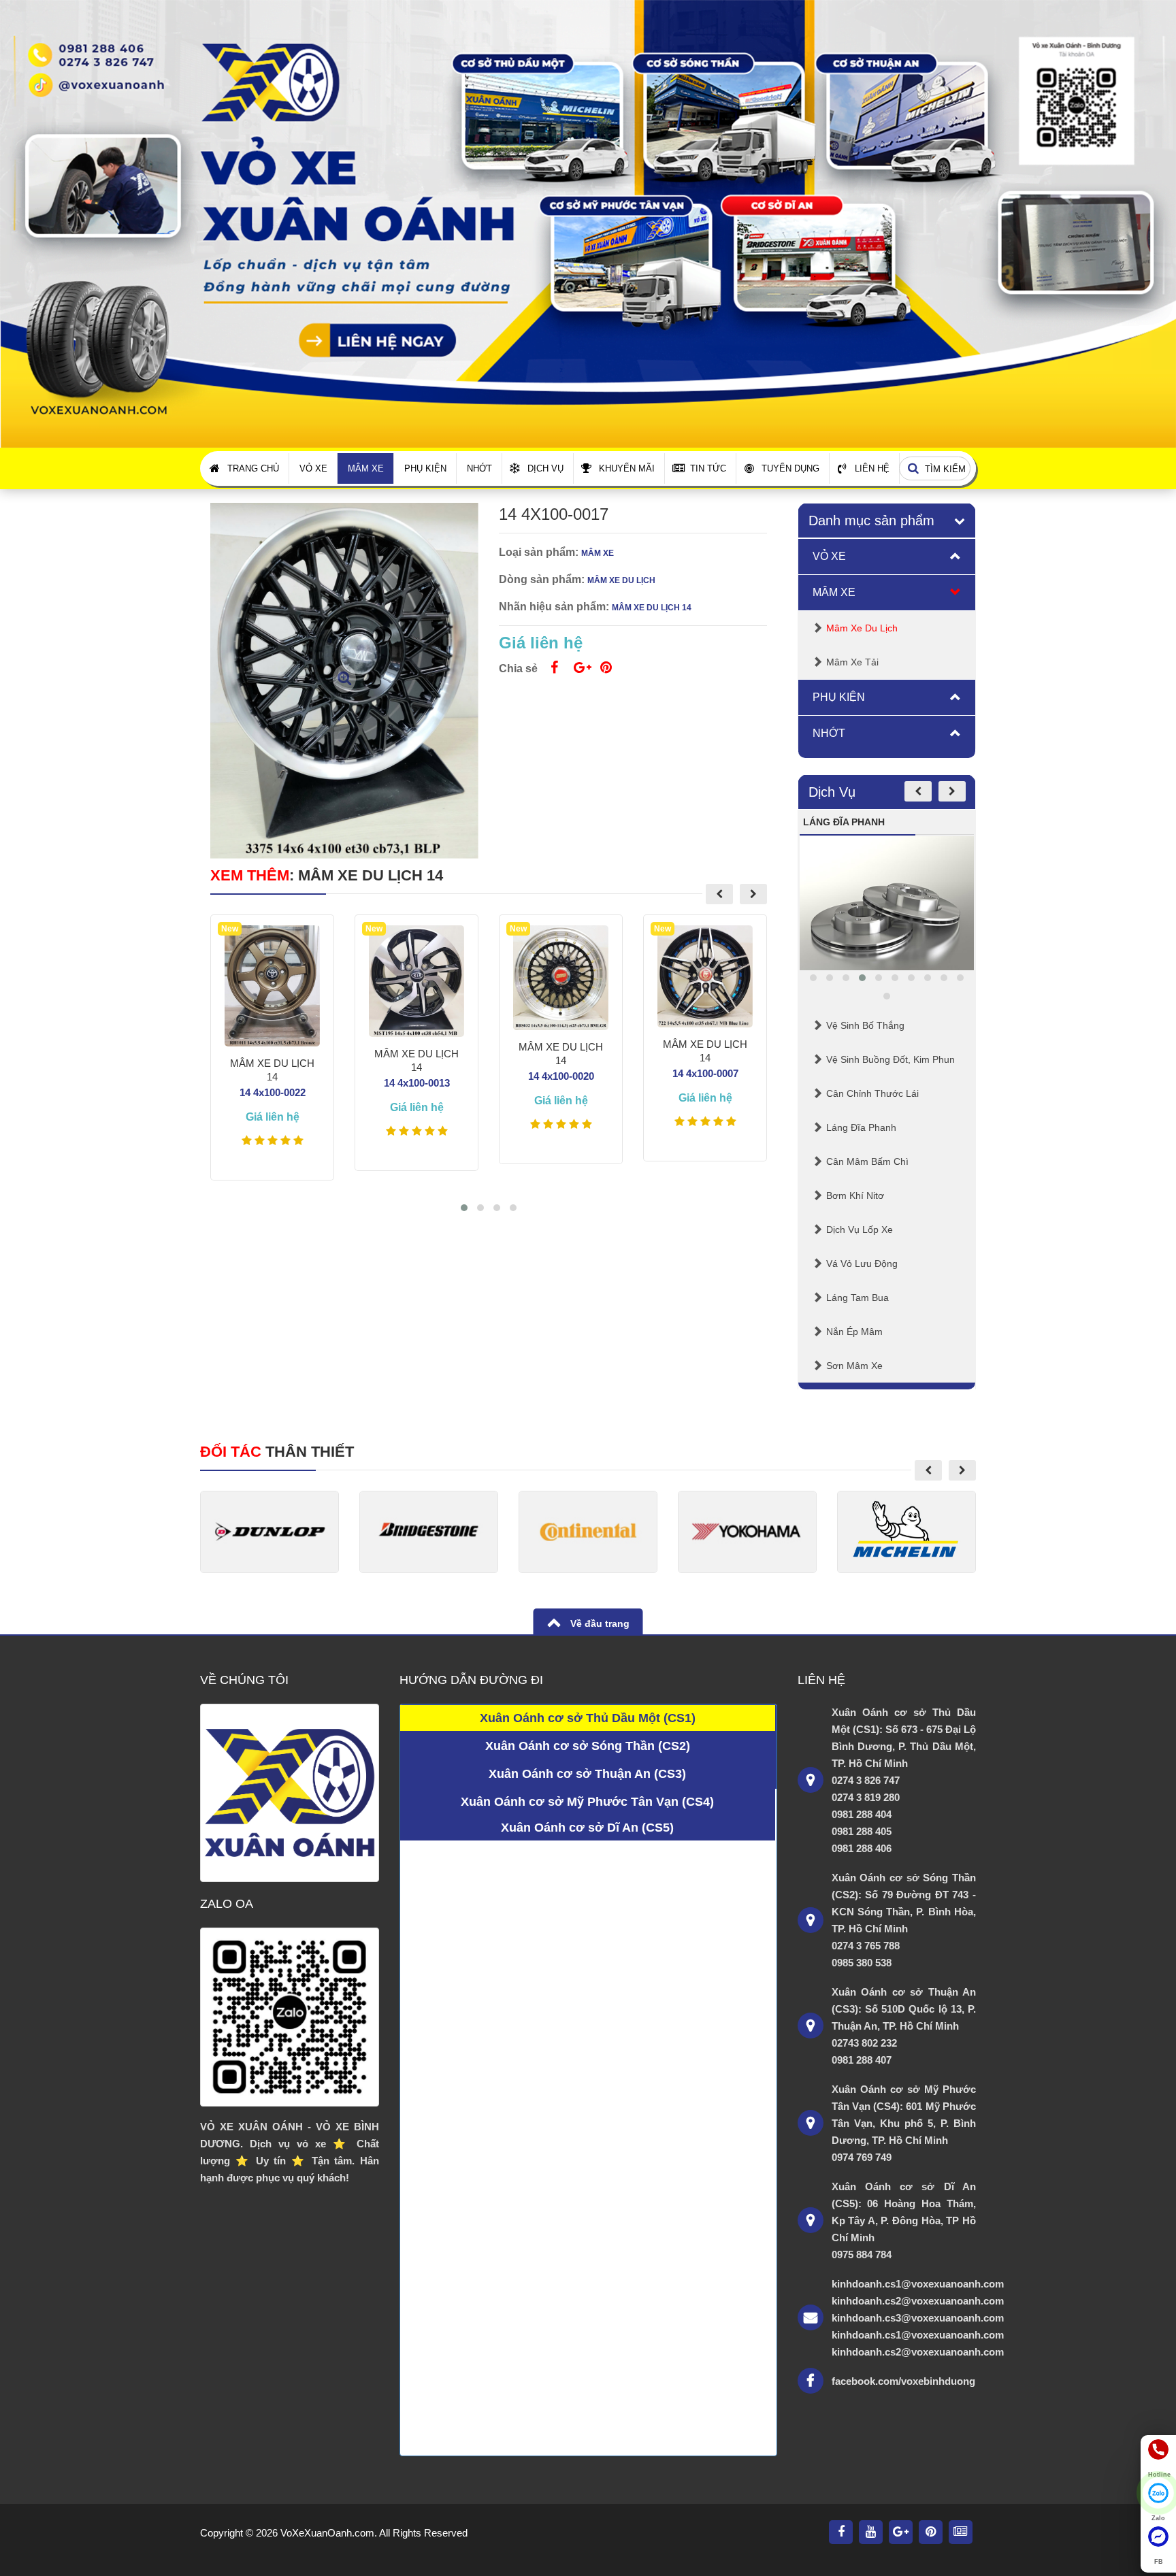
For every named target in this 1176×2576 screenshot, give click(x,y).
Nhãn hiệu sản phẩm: (554, 607)
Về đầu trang (599, 1623)
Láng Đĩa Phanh (861, 1127)
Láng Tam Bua (857, 1298)
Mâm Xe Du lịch (862, 628)
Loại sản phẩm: (539, 552)
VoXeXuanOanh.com (327, 2533)
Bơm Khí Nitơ (855, 1195)
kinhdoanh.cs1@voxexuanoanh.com (904, 2284)
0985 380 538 (862, 1963)
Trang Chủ (253, 468)
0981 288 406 (862, 1848)
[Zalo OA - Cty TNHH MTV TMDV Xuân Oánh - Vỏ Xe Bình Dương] (290, 2017)
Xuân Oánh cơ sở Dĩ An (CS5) (587, 1828)
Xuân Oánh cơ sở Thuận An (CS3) (587, 1774)
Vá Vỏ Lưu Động (862, 1264)
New (230, 929)
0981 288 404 (862, 1814)
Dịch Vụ (545, 468)
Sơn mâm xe (854, 1366)
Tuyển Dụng (790, 468)
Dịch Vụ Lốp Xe (860, 1229)
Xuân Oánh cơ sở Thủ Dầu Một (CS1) (588, 1718)
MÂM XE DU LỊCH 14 (371, 875)
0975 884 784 (862, 2255)
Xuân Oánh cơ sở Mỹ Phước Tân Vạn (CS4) (587, 1802)
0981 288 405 (862, 1831)
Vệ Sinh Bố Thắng (865, 1025)
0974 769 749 (862, 2157)
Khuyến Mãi (627, 468)
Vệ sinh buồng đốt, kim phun (891, 1059)
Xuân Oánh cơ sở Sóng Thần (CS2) (588, 1746)
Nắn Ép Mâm (854, 1332)
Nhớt (479, 468)
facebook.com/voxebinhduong (903, 2381)
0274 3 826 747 (866, 1780)
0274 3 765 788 (866, 1946)
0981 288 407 (862, 2060)
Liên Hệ (872, 468)
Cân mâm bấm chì (867, 1161)
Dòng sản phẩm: (542, 579)
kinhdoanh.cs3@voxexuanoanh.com (904, 2318)
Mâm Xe (366, 468)
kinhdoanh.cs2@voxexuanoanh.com (904, 2301)
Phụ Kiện (425, 468)
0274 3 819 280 (866, 1797)
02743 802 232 (864, 2043)
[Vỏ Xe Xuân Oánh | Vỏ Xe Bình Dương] (588, 223)
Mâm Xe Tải (852, 662)
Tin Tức (708, 468)
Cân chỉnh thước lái (872, 1093)
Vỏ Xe (313, 468)
